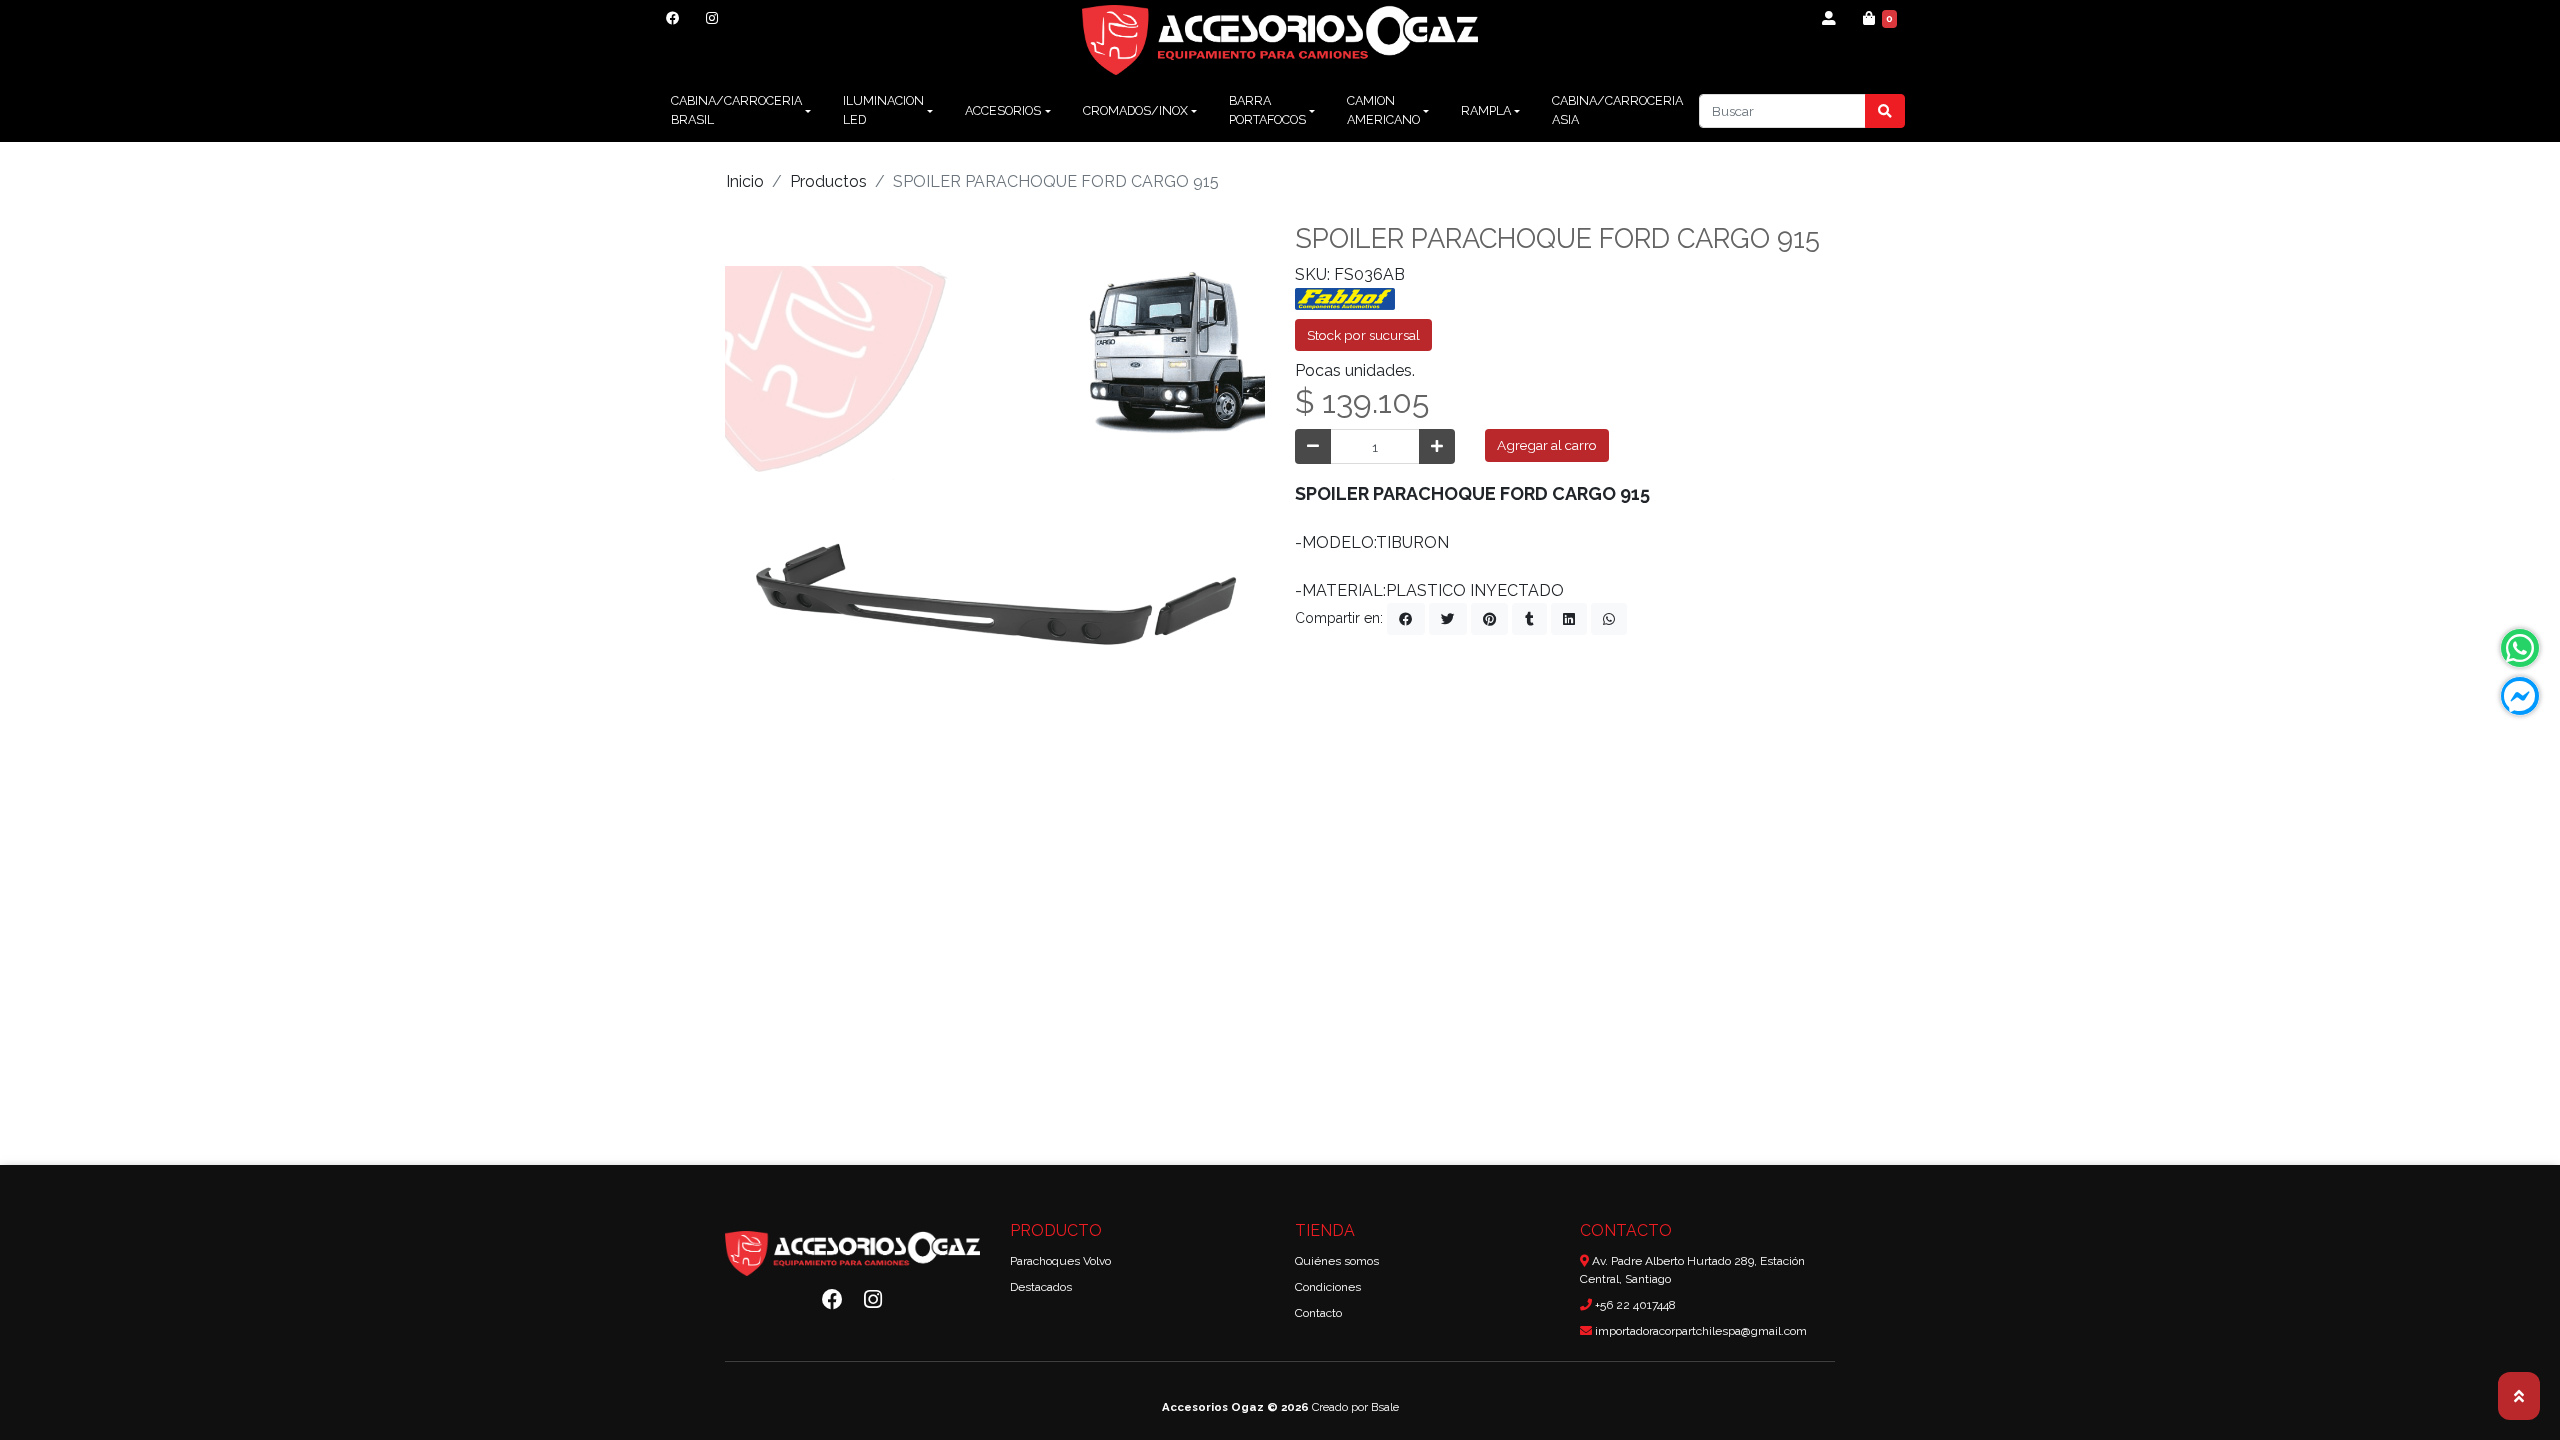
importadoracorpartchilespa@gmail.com (1699, 1331)
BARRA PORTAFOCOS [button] (1267, 110)
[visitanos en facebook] (672, 18)
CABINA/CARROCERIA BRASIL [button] (736, 110)
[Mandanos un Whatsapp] (2520, 648)
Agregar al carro (1547, 445)
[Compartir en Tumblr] (1529, 619)
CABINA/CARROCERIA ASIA (1617, 110)
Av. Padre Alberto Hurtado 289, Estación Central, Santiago (1692, 1270)
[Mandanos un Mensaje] (2520, 696)
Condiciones (1328, 1287)
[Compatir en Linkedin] (1569, 619)
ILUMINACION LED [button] (883, 110)
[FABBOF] (1345, 298)
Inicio (745, 181)
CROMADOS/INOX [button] (1135, 110)
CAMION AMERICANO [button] (1383, 110)
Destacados (1041, 1287)
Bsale (1385, 1407)
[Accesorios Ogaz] (1280, 40)
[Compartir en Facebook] (1406, 619)
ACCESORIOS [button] (1003, 110)
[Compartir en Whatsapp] (1609, 619)
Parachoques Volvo (1060, 1261)
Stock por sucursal (1363, 335)
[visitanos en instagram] (711, 18)
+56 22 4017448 (1634, 1305)
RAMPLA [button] (1486, 110)
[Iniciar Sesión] (1829, 18)
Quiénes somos (1337, 1261)
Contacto (1318, 1313)
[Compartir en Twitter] (1448, 619)
